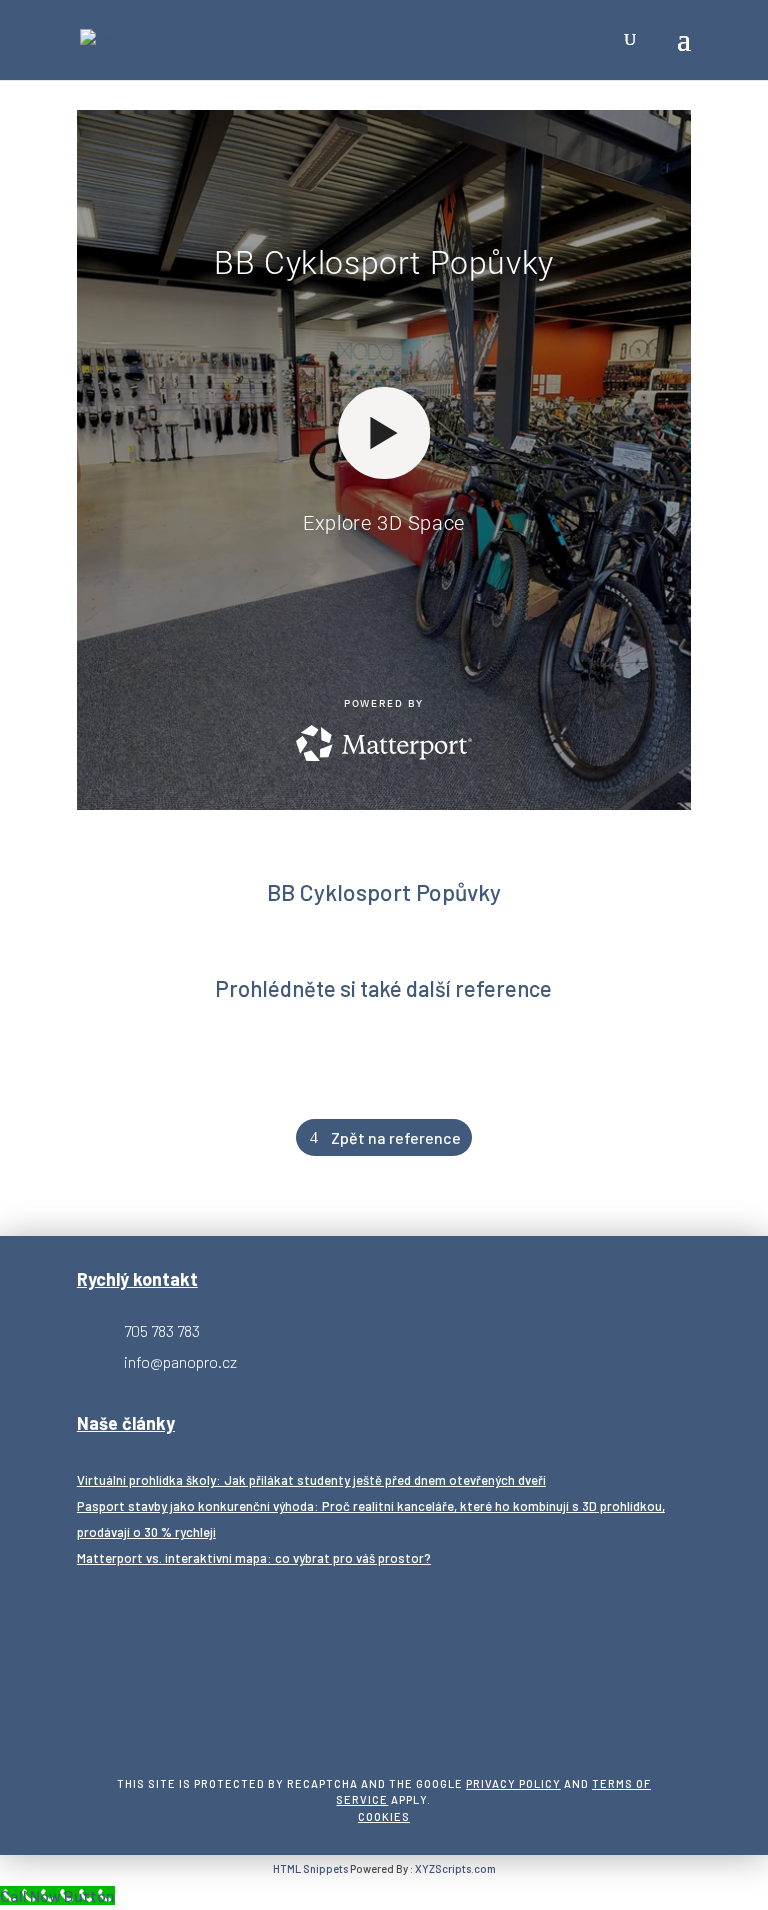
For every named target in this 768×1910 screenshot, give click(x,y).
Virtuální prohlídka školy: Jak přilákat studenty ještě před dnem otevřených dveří (311, 1480)
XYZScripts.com (455, 1868)
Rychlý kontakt (137, 1279)
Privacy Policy (513, 1783)
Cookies (384, 1816)
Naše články (126, 1423)
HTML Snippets (310, 1868)
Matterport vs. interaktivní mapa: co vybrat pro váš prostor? (254, 1558)
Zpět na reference (396, 1137)
